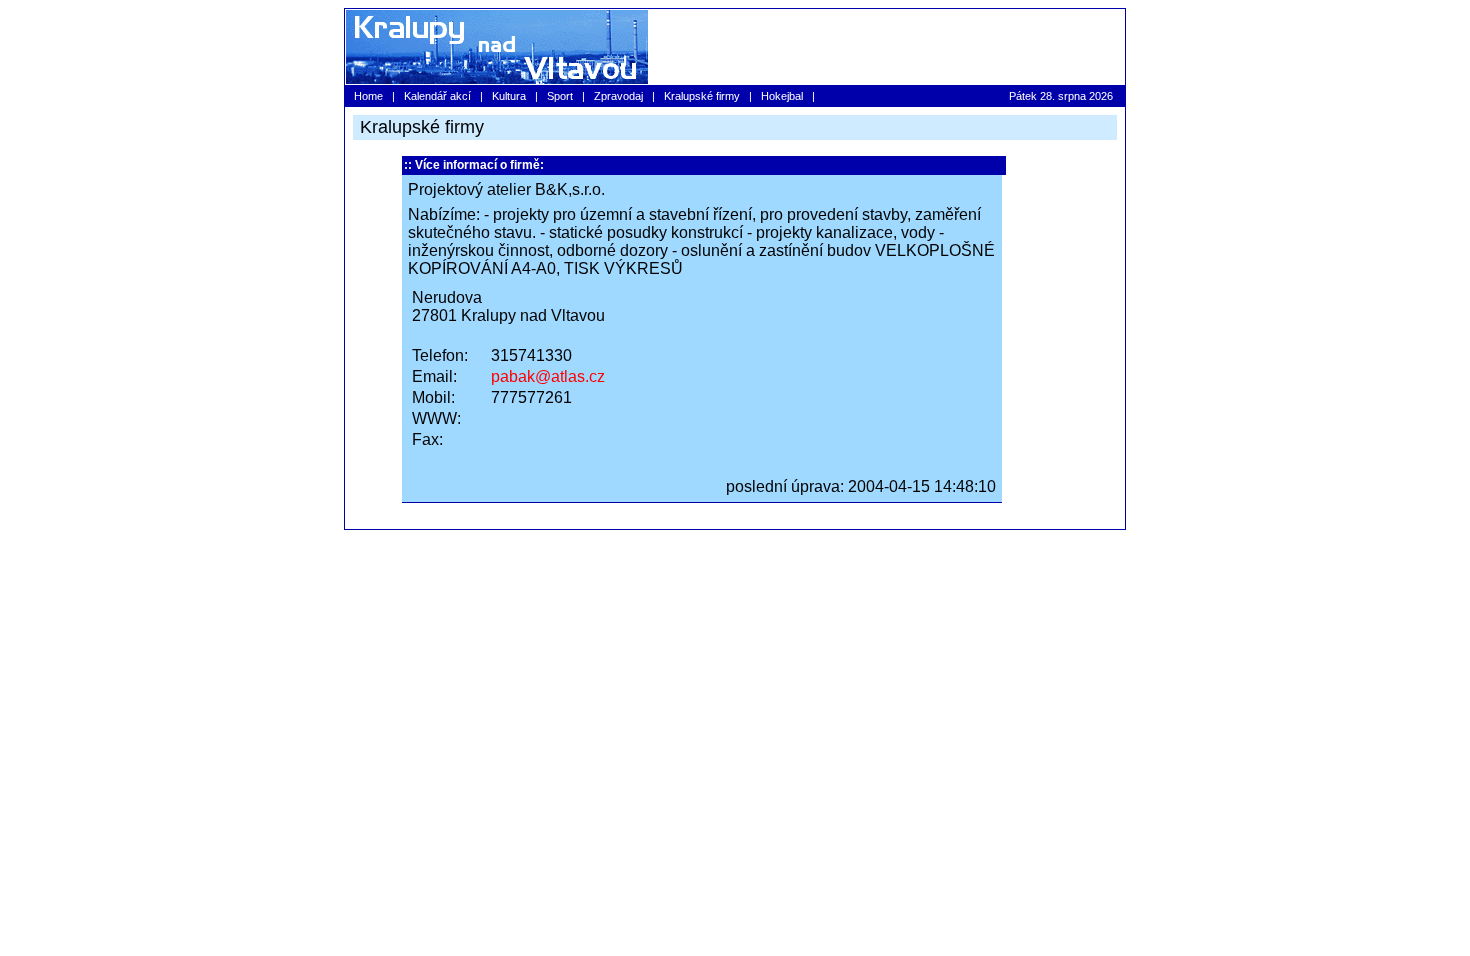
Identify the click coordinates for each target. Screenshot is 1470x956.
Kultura (509, 96)
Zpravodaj (618, 96)
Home (368, 96)
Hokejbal (782, 96)
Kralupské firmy (702, 96)
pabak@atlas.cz (548, 376)
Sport (560, 96)
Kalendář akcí (437, 96)
